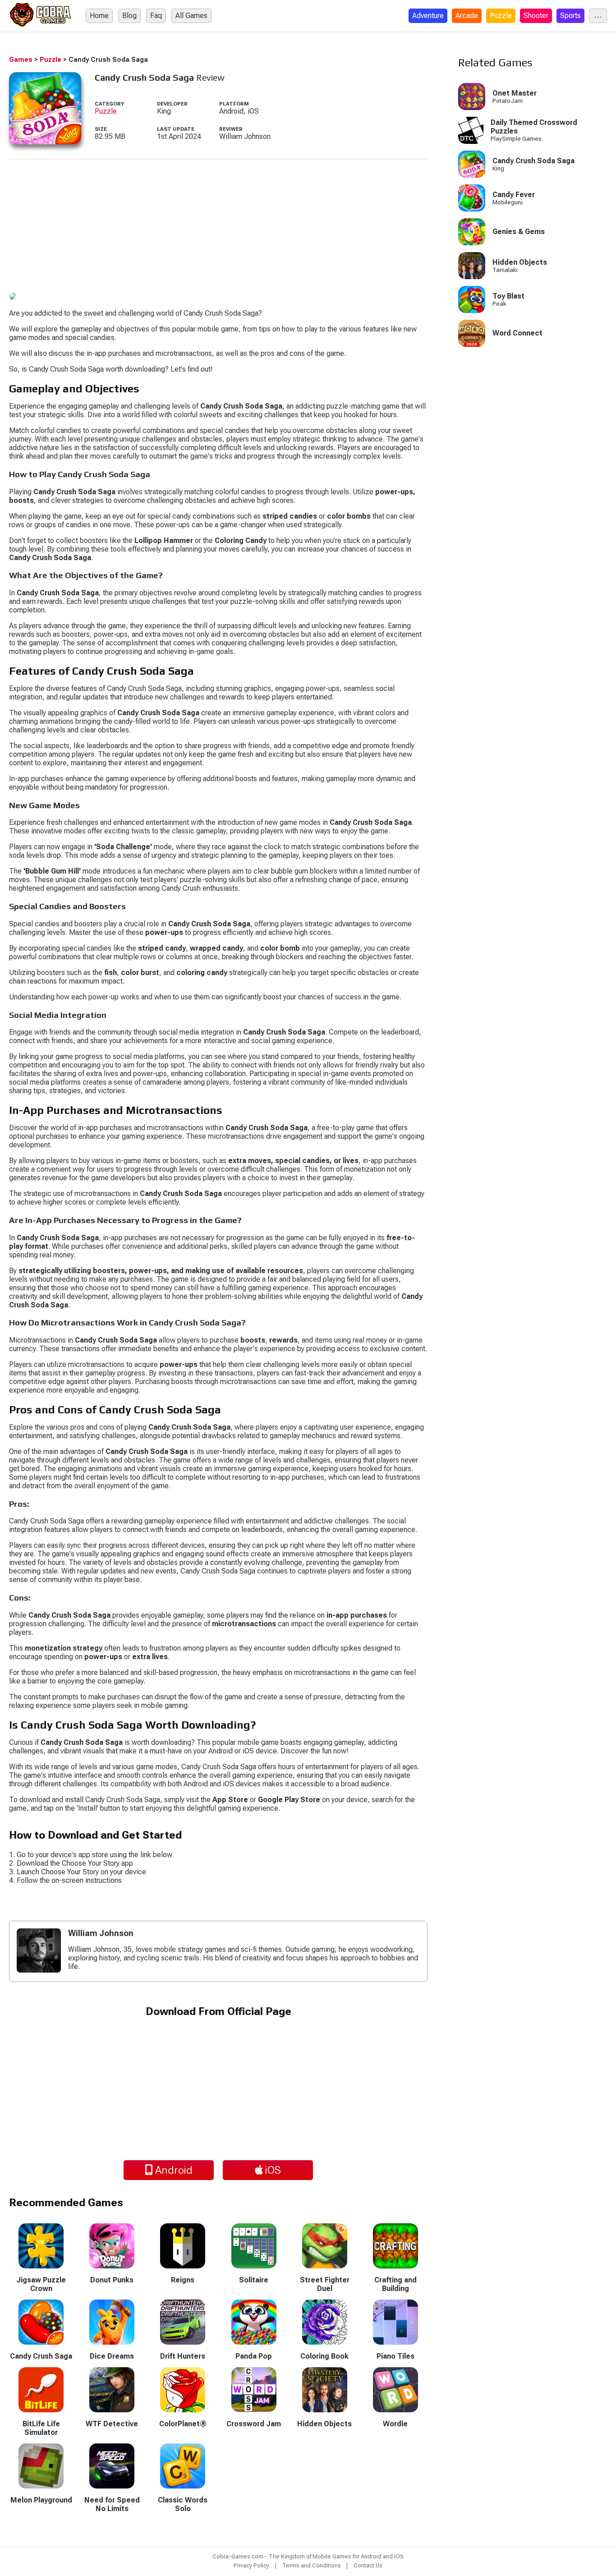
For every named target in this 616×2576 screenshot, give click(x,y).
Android (173, 2170)
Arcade (467, 16)
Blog (129, 16)
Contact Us (368, 2565)
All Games (191, 16)
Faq (156, 16)
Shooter (536, 16)
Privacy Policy (251, 2565)
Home (99, 16)
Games (21, 60)
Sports (570, 16)
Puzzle (501, 16)
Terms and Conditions (312, 2565)
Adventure (428, 16)
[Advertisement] (218, 222)
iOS (272, 2170)
